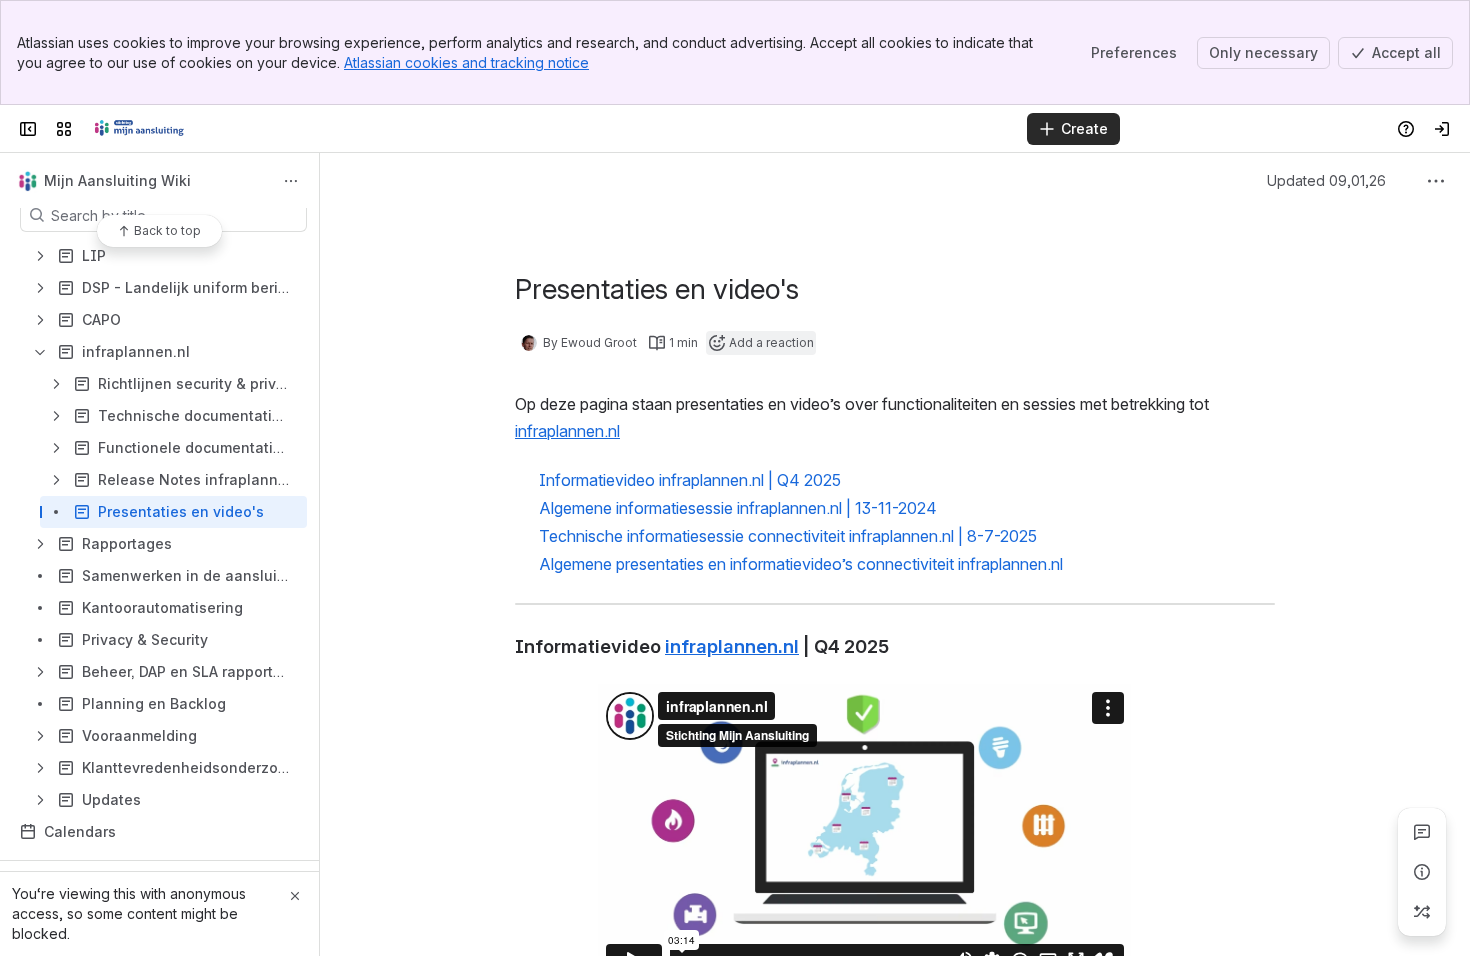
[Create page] (1422, 912)
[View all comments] (1422, 832)
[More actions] (291, 181)
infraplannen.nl (567, 431)
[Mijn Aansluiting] (139, 129)
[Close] (295, 896)
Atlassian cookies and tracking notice (466, 62)
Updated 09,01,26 (1344, 180)
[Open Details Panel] (1422, 872)
